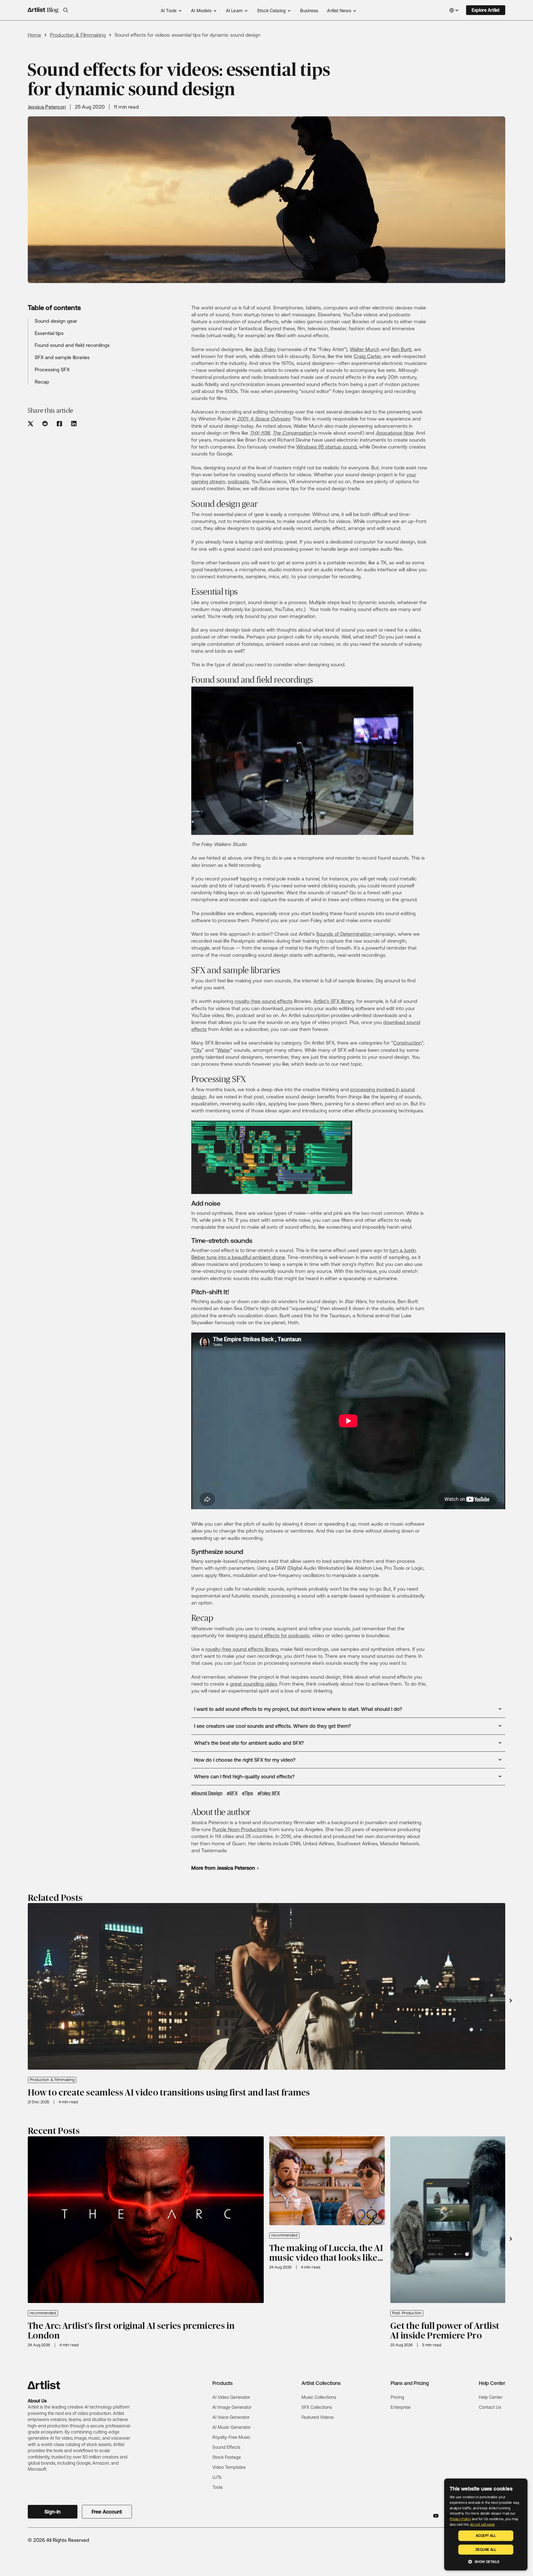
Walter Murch (365, 349)
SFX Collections (317, 2407)
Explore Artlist (486, 10)
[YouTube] (436, 2516)
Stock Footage (227, 2457)
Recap (42, 382)
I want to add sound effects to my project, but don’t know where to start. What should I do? (298, 1709)
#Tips (248, 1793)
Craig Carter (367, 356)
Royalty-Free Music (231, 2437)
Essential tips (49, 333)
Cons (399, 1043)
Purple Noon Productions (240, 1829)
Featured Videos (318, 2417)
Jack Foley (265, 349)
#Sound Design (207, 1793)
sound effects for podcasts (279, 1635)
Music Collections (319, 2397)
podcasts (238, 481)
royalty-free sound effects (264, 1001)
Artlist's (322, 1001)
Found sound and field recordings (72, 345)
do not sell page (482, 2525)
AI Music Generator (232, 2427)
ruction (414, 1043)
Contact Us (490, 2407)
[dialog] (486, 2524)
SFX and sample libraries (62, 357)
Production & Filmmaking (78, 35)
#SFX (232, 1793)
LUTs (217, 2477)
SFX (335, 1001)
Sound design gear (56, 321)
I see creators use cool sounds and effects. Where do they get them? (272, 1726)
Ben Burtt (401, 349)
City (198, 1050)
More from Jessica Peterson (223, 1868)
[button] (66, 10)
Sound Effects (226, 2447)
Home (34, 35)
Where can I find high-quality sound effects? (244, 1777)
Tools (218, 2487)
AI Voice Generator (231, 2417)
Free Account (107, 2512)
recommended (43, 2313)
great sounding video (253, 1684)
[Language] (454, 10)
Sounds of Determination (345, 934)
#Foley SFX (269, 1793)
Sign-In (52, 2512)
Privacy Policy (460, 2519)
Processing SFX (52, 369)
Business (309, 11)
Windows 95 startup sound (326, 447)
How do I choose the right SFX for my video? (245, 1760)
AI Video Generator (231, 2397)
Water (224, 1050)
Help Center (491, 2397)
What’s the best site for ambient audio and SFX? (249, 1743)
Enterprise (401, 2407)
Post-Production (407, 2313)
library (347, 1001)
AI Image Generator (232, 2407)
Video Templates (229, 2467)
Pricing (397, 2397)
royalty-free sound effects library (242, 1649)
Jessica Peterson (47, 107)
